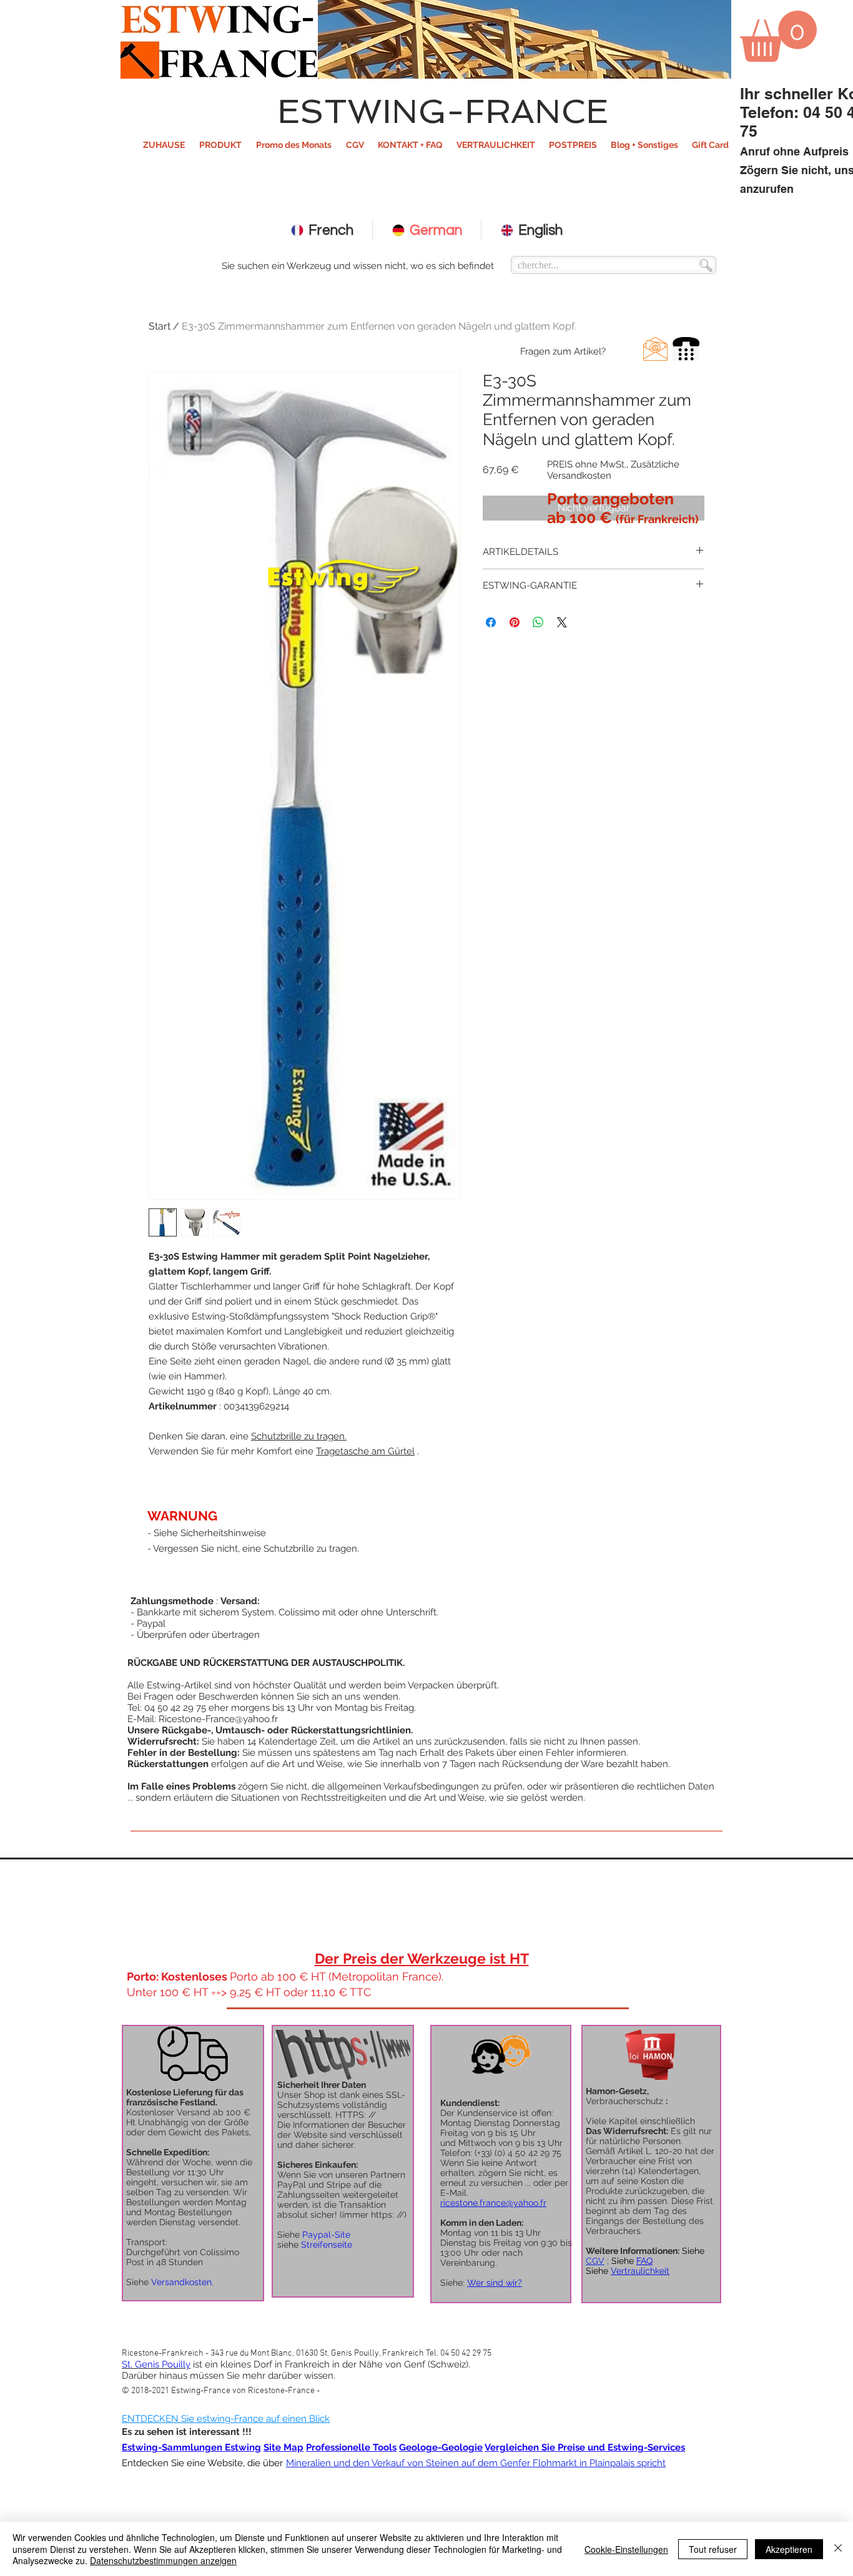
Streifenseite (327, 2245)
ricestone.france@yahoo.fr (493, 2203)
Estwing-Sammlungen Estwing (191, 2447)
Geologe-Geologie (441, 2447)
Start (160, 326)
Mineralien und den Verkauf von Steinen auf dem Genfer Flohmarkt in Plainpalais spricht (476, 2463)
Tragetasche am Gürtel (365, 1451)
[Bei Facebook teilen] (491, 622)
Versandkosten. (182, 2282)
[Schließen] (838, 2549)
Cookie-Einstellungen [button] (626, 2549)
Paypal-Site (326, 2235)
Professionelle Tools (351, 2447)
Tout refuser (713, 2549)
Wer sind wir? (495, 2283)
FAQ (644, 2261)
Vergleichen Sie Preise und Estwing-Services (585, 2447)
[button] (220, 145)
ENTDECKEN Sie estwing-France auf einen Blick (226, 2419)
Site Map (284, 2447)
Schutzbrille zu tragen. (299, 1436)
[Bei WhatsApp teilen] (538, 622)
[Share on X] (562, 622)
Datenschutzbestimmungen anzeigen (163, 2560)
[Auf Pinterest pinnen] (515, 622)
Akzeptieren (789, 2549)
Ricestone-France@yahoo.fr (218, 1719)
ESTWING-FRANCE (443, 111)
